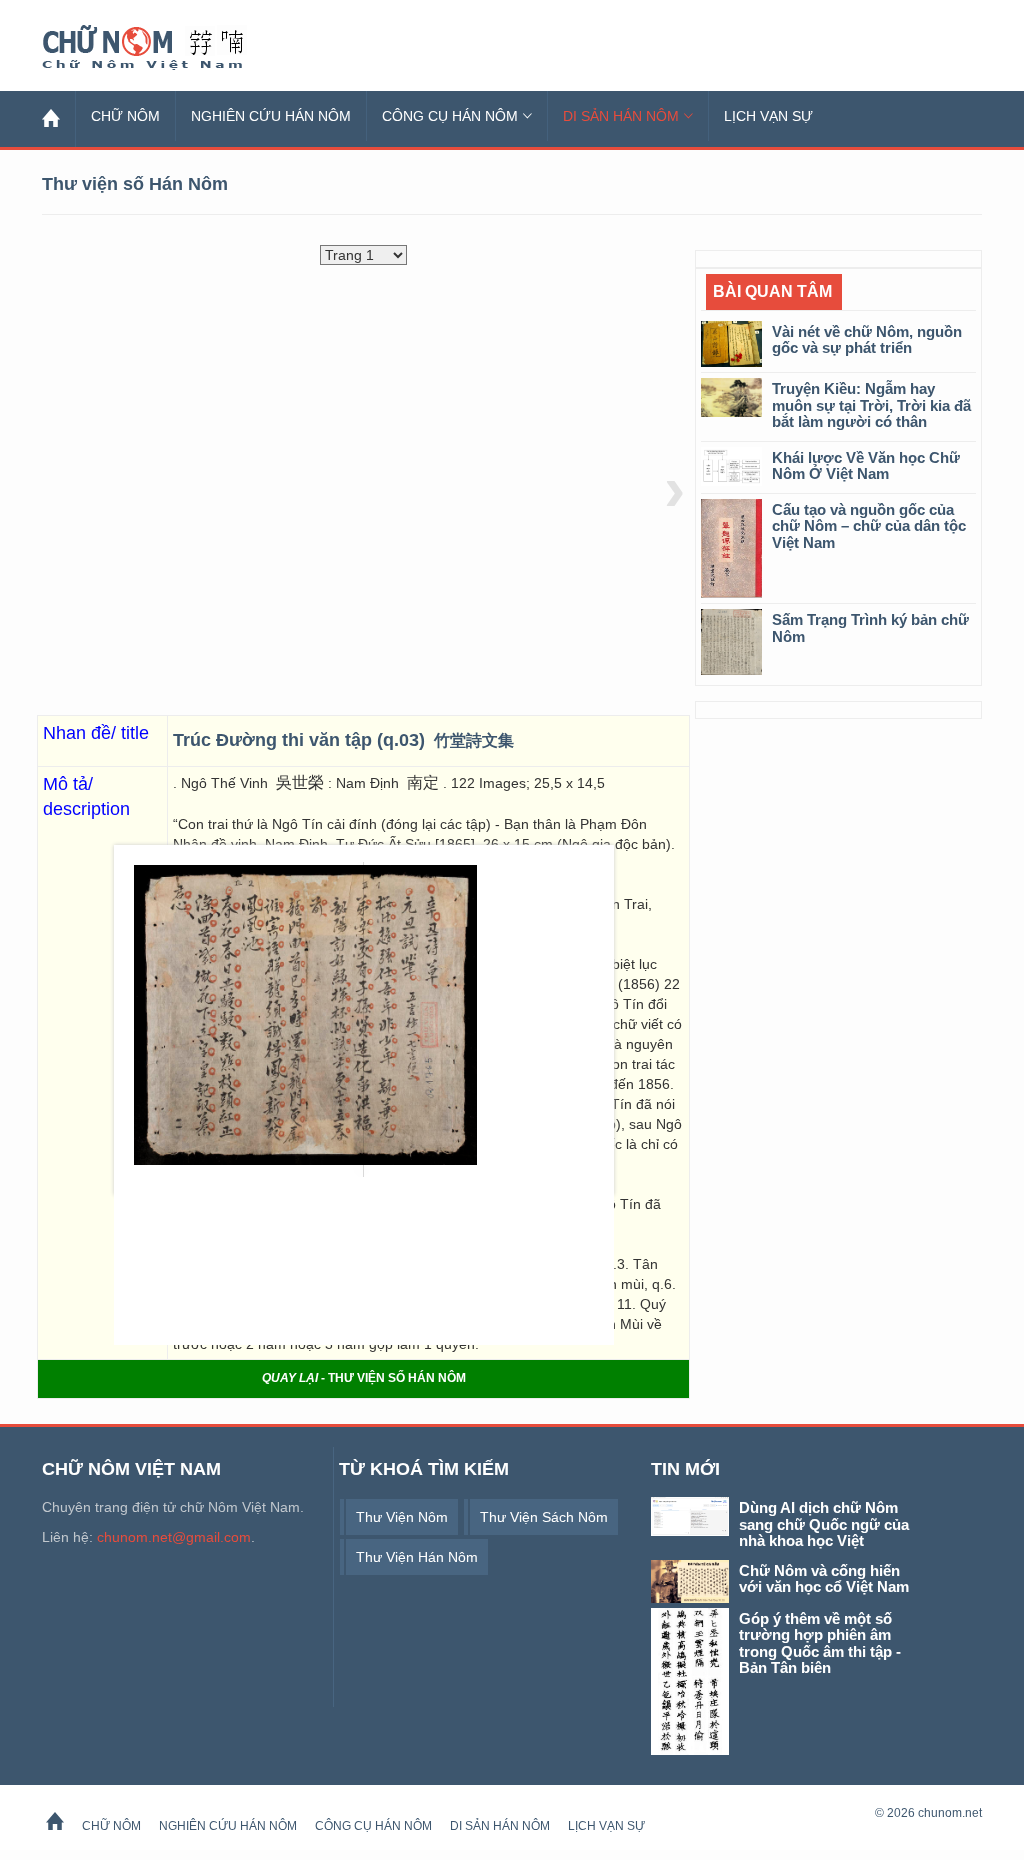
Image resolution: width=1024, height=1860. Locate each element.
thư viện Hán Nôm (417, 1557)
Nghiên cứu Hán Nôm (271, 116)
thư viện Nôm (402, 1517)
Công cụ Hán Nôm (450, 116)
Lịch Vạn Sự (768, 116)
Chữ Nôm (167, 48)
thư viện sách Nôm (544, 1517)
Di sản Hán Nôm (621, 116)
